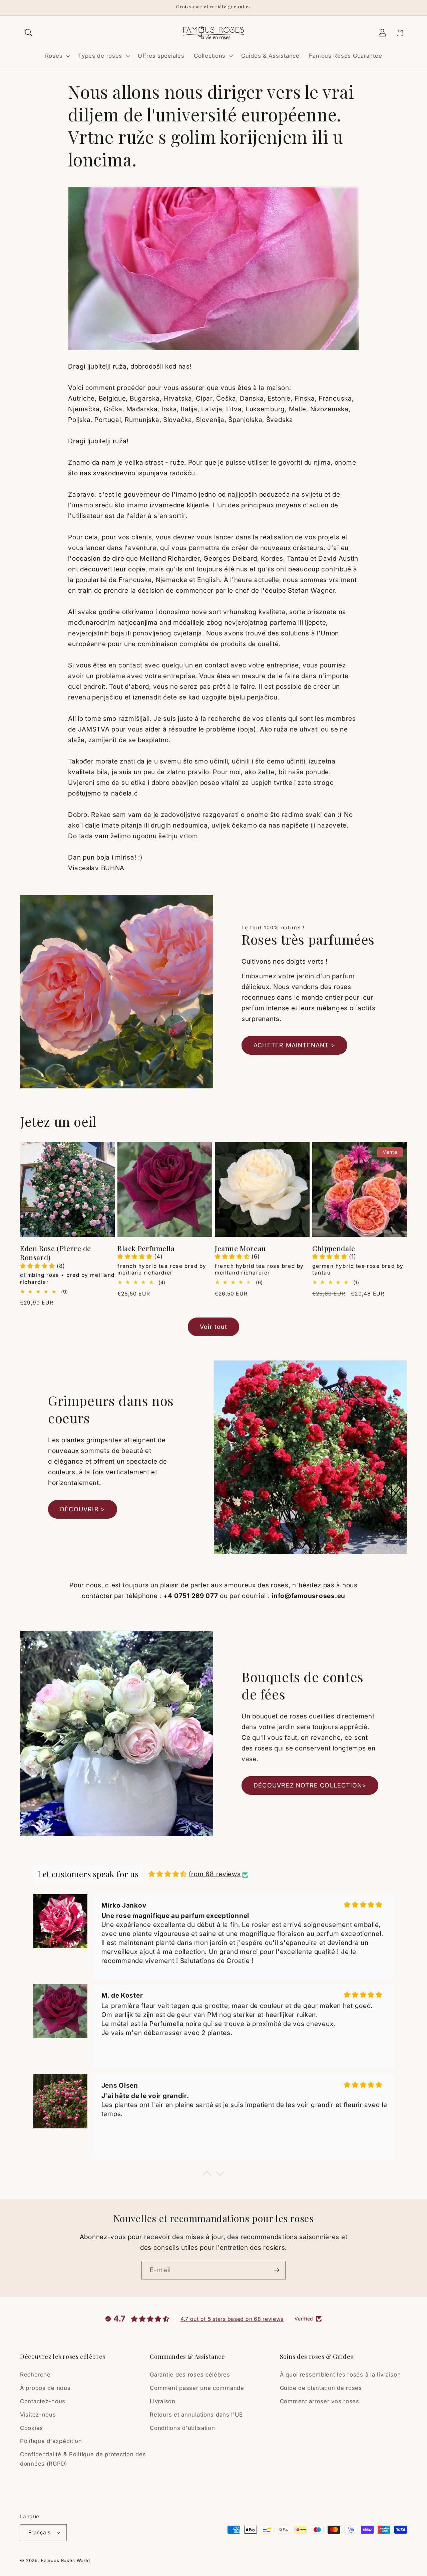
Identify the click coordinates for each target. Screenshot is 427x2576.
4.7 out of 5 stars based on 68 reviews (232, 2319)
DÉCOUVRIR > (83, 1509)
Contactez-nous (43, 2401)
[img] (168, 1874)
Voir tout (213, 1327)
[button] (29, 33)
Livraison (162, 2401)
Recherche (35, 2375)
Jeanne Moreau (240, 1248)
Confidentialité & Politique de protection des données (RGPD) (83, 2459)
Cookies (32, 2428)
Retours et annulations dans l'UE (196, 2415)
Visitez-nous (38, 2415)
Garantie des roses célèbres (190, 2375)
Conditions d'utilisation (182, 2428)
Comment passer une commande (197, 2388)
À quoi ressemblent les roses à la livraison (340, 2375)
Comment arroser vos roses (320, 2401)
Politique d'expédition (51, 2441)
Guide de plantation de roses (321, 2388)
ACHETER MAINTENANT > (294, 1045)
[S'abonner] (276, 2270)
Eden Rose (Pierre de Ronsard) (56, 1253)
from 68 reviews (215, 1874)
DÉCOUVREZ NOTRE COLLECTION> (310, 1785)
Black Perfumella (146, 1248)
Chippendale (334, 1248)
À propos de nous (45, 2388)
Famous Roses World (66, 2560)
